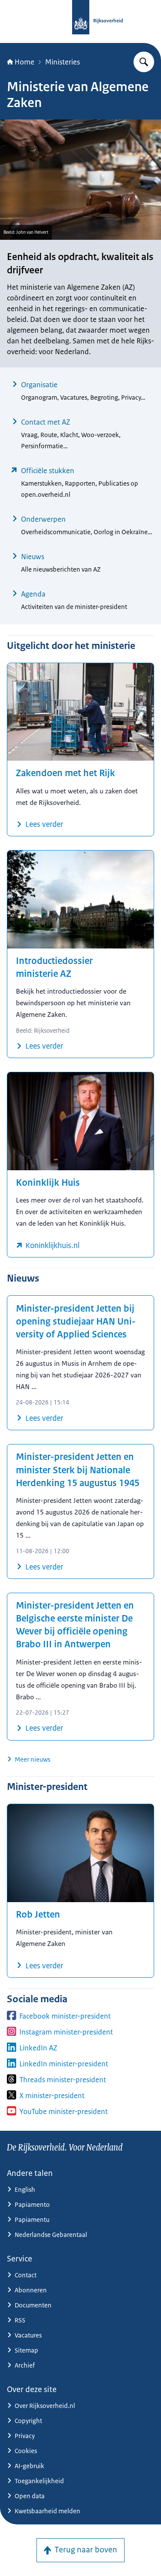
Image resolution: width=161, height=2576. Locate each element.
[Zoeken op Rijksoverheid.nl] (144, 62)
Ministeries (62, 62)
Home (24, 62)
